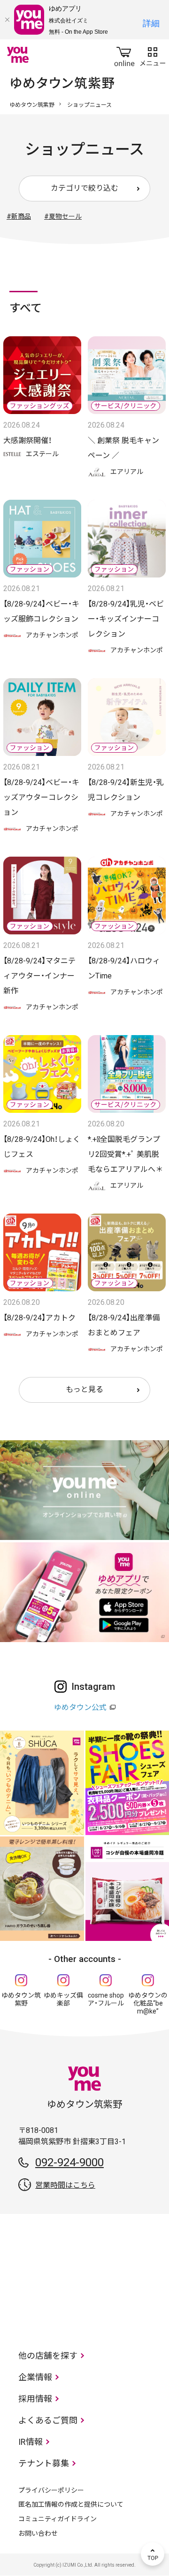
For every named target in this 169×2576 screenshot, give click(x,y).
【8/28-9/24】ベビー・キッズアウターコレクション (41, 797)
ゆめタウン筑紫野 (32, 105)
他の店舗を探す (48, 2356)
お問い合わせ (38, 2533)
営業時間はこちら (65, 2185)
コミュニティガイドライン (58, 2519)
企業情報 (35, 2377)
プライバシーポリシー (51, 2490)
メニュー (153, 55)
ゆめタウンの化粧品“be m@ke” (148, 2003)
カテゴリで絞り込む (84, 188)
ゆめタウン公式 (80, 1707)
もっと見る (84, 1389)
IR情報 (31, 2442)
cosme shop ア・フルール (106, 1999)
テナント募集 (44, 2463)
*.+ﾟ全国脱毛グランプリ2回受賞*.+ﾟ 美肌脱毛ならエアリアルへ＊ (125, 1154)
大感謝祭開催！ (27, 440)
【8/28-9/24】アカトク (39, 1318)
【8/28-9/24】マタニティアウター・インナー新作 (39, 976)
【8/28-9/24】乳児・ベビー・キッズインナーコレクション (126, 619)
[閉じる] (7, 20)
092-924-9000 (69, 2162)
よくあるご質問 (48, 2420)
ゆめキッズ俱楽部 (63, 1999)
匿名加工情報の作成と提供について (71, 2504)
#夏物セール (63, 216)
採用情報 (35, 2399)
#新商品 (19, 216)
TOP (153, 2554)
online (124, 55)
